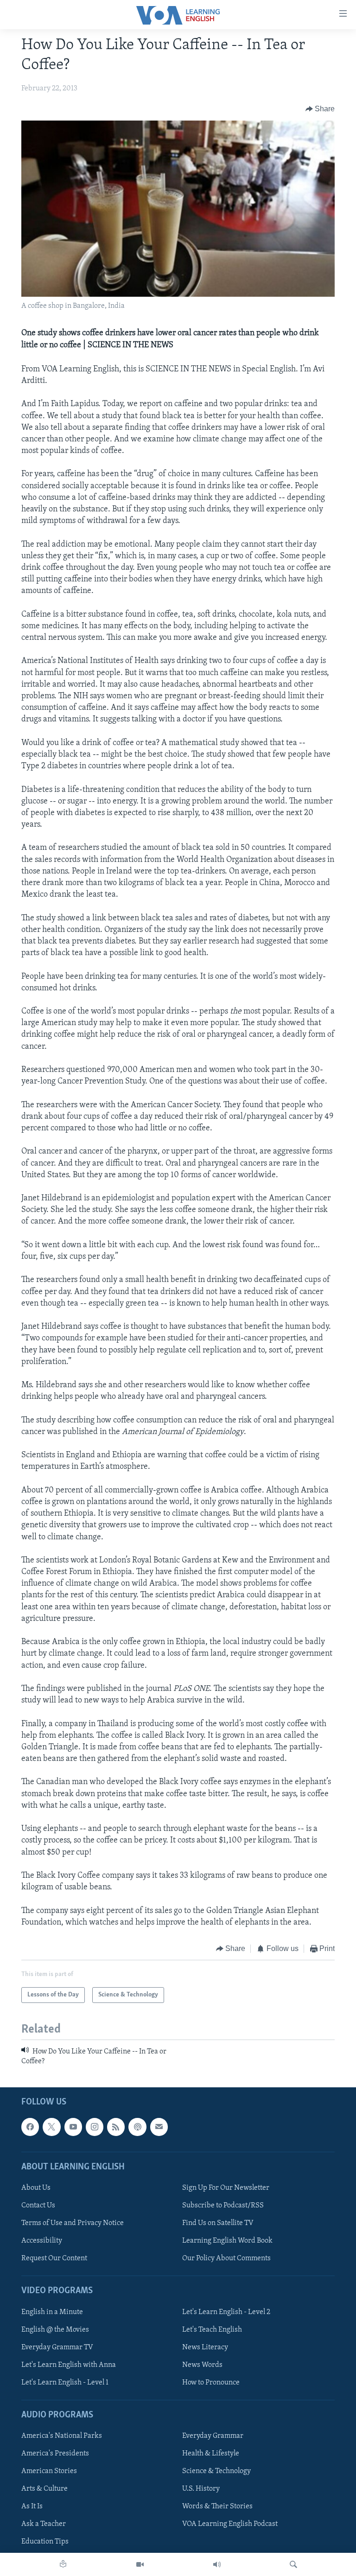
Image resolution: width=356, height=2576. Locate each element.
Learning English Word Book (227, 2241)
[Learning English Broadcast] (217, 2564)
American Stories (49, 2471)
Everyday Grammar (213, 2436)
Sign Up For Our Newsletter (226, 2188)
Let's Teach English (212, 2330)
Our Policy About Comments (226, 2258)
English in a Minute (52, 2312)
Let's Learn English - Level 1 (65, 2383)
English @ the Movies (55, 2330)
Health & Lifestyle (211, 2454)
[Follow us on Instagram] (95, 2127)
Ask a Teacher (44, 2524)
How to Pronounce (211, 2383)
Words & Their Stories (217, 2506)
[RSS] (116, 2127)
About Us (36, 2188)
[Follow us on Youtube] (73, 2127)
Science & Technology (216, 2471)
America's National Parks (62, 2436)
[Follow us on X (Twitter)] (51, 2127)
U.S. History (201, 2489)
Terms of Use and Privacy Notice (73, 2223)
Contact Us (38, 2206)
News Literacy (205, 2347)
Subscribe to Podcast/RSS (223, 2206)
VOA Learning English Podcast (230, 2524)
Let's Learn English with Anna (69, 2365)
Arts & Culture (44, 2489)
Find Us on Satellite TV (218, 2223)
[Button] (320, 109)
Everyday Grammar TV (57, 2347)
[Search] (293, 2564)
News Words (202, 2365)
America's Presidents (55, 2454)
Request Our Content (54, 2258)
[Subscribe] (159, 2127)
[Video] (140, 2564)
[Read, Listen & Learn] (63, 2564)
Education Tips (45, 2542)
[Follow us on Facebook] (30, 2127)
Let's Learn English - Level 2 (226, 2312)
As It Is (32, 2506)
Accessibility (42, 2241)
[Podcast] (137, 2127)
